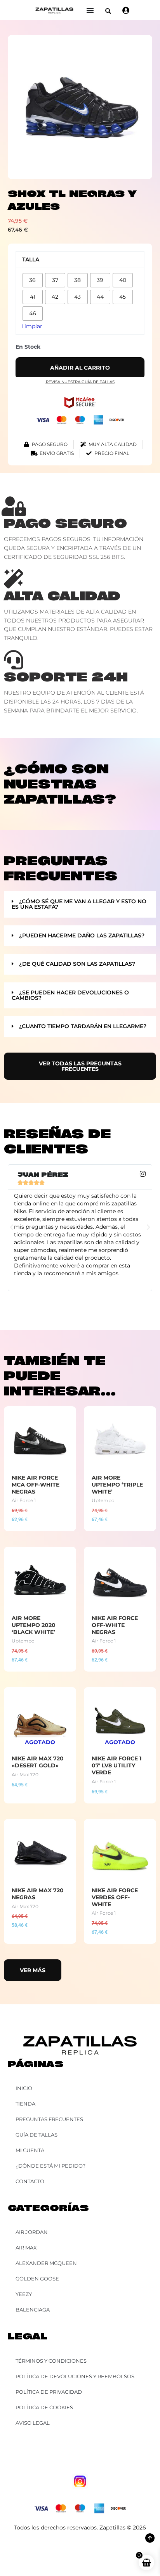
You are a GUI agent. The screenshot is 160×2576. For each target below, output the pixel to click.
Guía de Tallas (37, 2135)
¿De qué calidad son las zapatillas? (77, 964)
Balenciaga (33, 2310)
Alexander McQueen (46, 2263)
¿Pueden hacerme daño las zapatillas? (82, 935)
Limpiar (32, 326)
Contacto (30, 2181)
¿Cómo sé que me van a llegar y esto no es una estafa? (79, 904)
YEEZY (24, 2294)
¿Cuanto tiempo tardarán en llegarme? (83, 1026)
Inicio (24, 2088)
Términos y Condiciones (51, 2361)
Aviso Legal (33, 2423)
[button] (108, 11)
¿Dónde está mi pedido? (50, 2166)
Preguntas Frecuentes (49, 2119)
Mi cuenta (30, 2150)
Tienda (25, 2104)
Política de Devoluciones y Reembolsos (75, 2376)
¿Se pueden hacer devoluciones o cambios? (70, 995)
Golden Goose (37, 2279)
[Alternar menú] (90, 10)
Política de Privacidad (49, 2392)
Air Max (26, 2248)
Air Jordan (32, 2232)
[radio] (33, 280)
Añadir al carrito (80, 368)
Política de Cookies (44, 2407)
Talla (31, 259)
